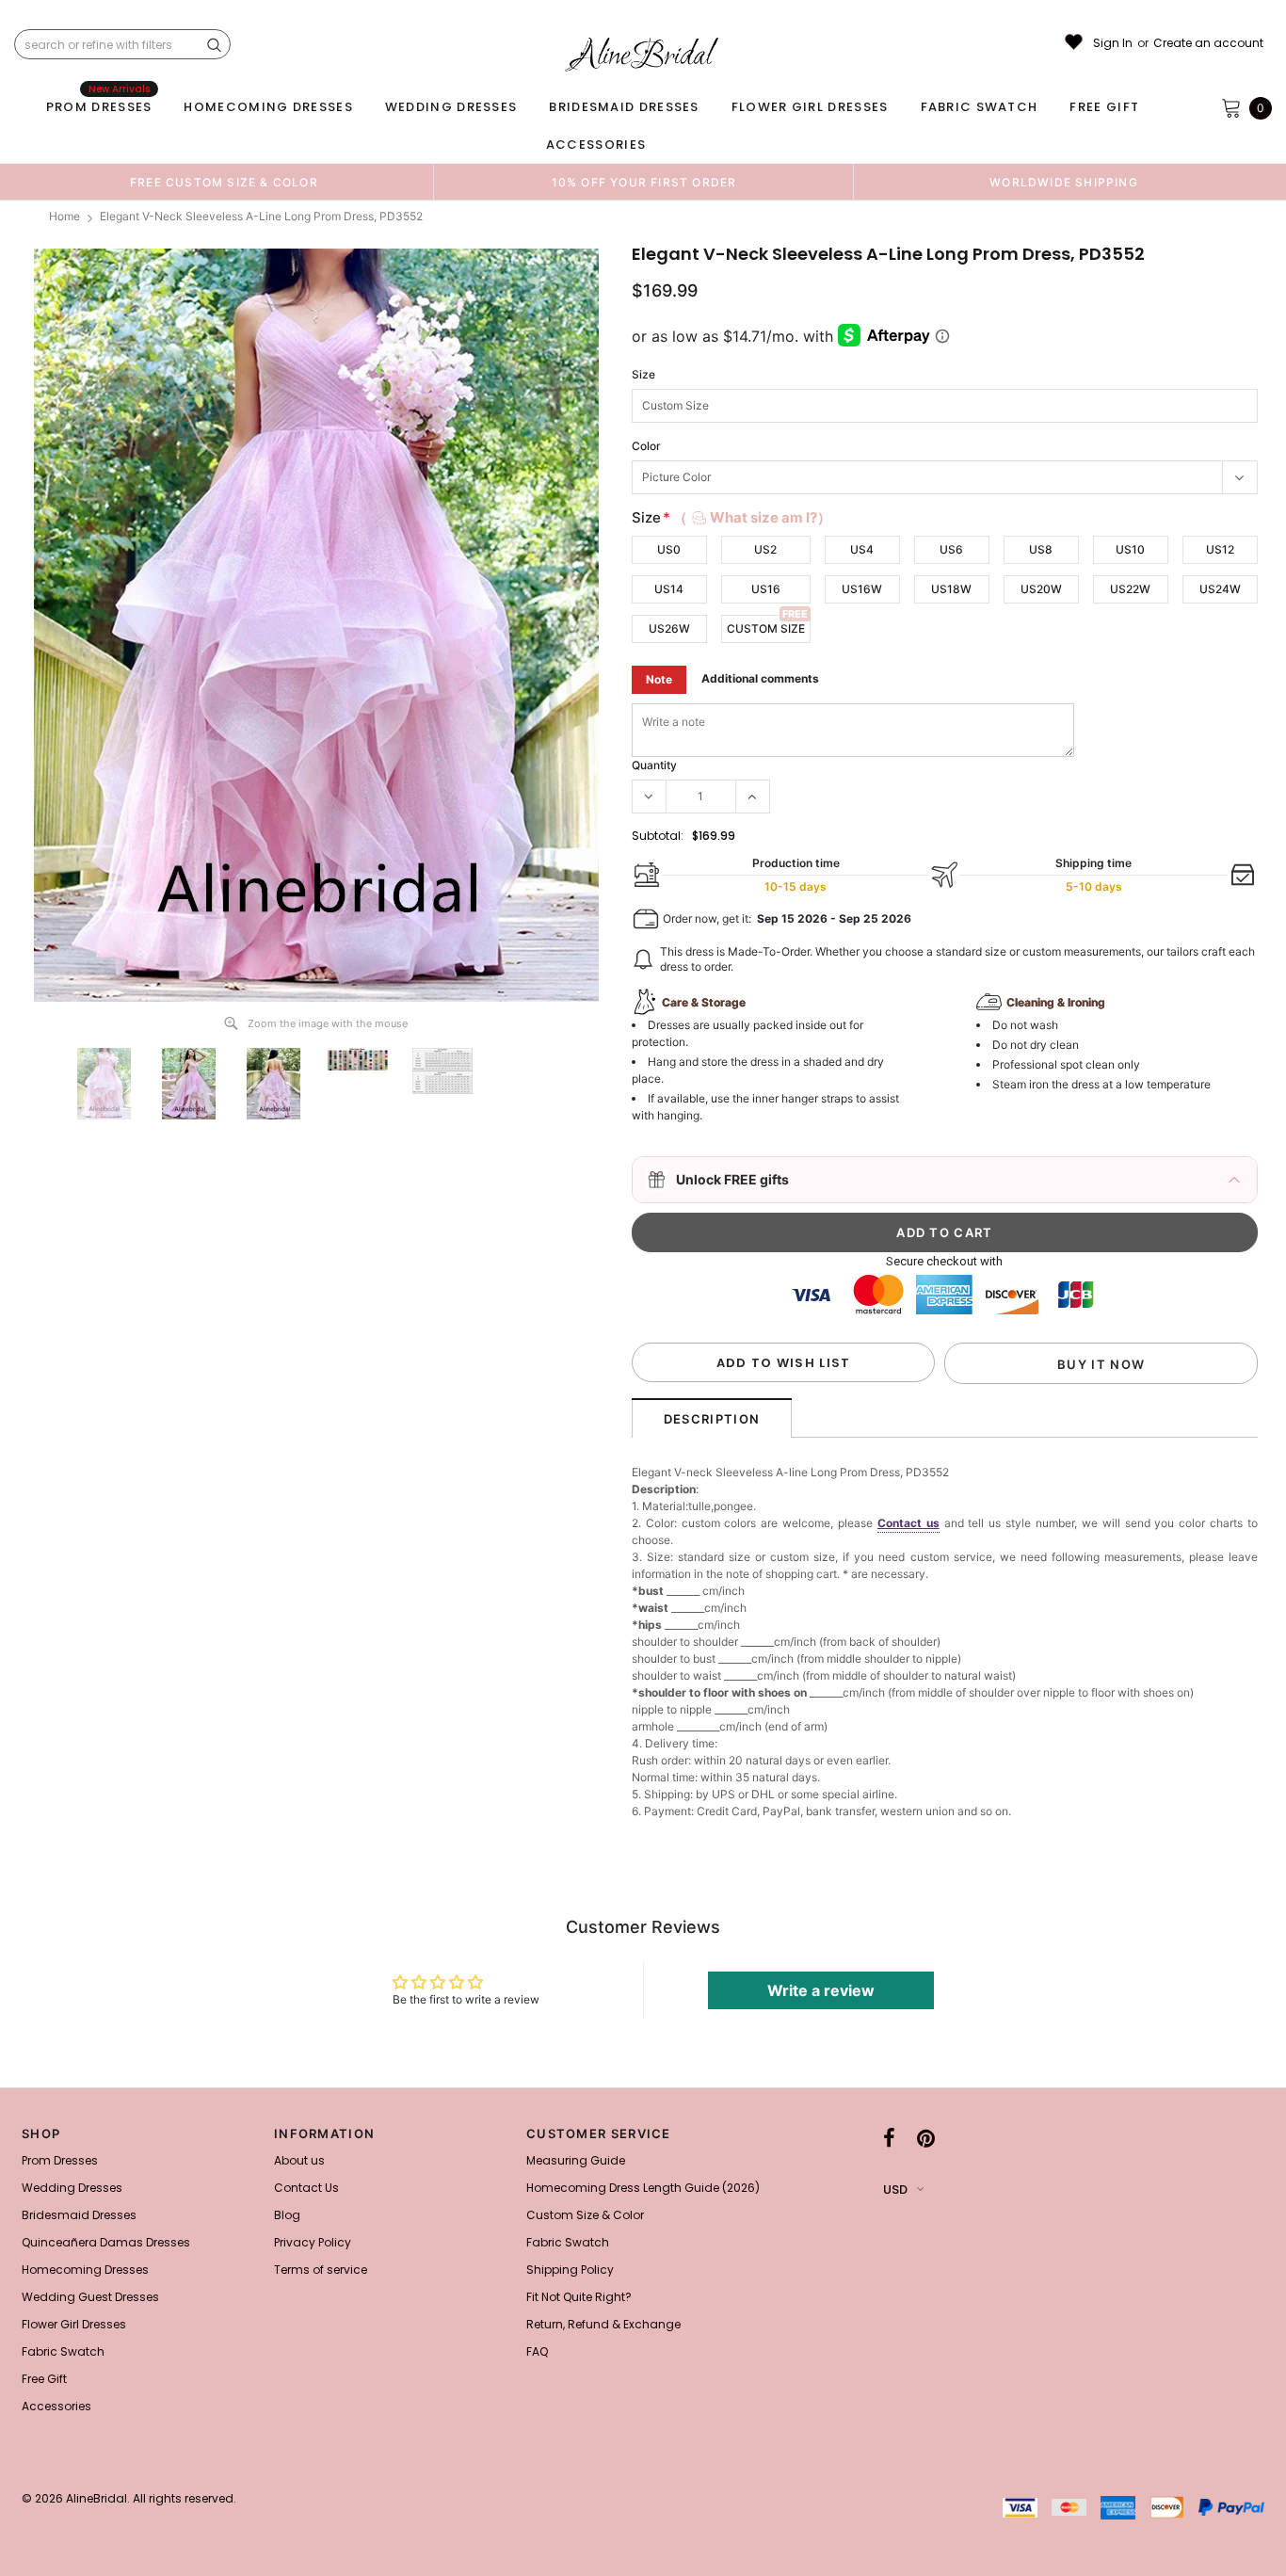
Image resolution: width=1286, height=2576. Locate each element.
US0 (669, 549)
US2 (765, 549)
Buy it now (1101, 1364)
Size (643, 374)
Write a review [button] (821, 1990)
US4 (862, 549)
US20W (1041, 589)
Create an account (1208, 43)
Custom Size (766, 628)
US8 (1041, 549)
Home (64, 216)
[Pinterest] (926, 2139)
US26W (669, 628)
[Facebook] (889, 2139)
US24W (1220, 589)
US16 (766, 589)
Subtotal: (658, 836)
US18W (951, 589)
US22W (1130, 589)
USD (895, 2190)
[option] (224, 182)
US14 (669, 589)
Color (646, 446)
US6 (951, 549)
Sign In (1113, 43)
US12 (1220, 549)
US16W (862, 589)
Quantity (654, 765)
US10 (1130, 549)
